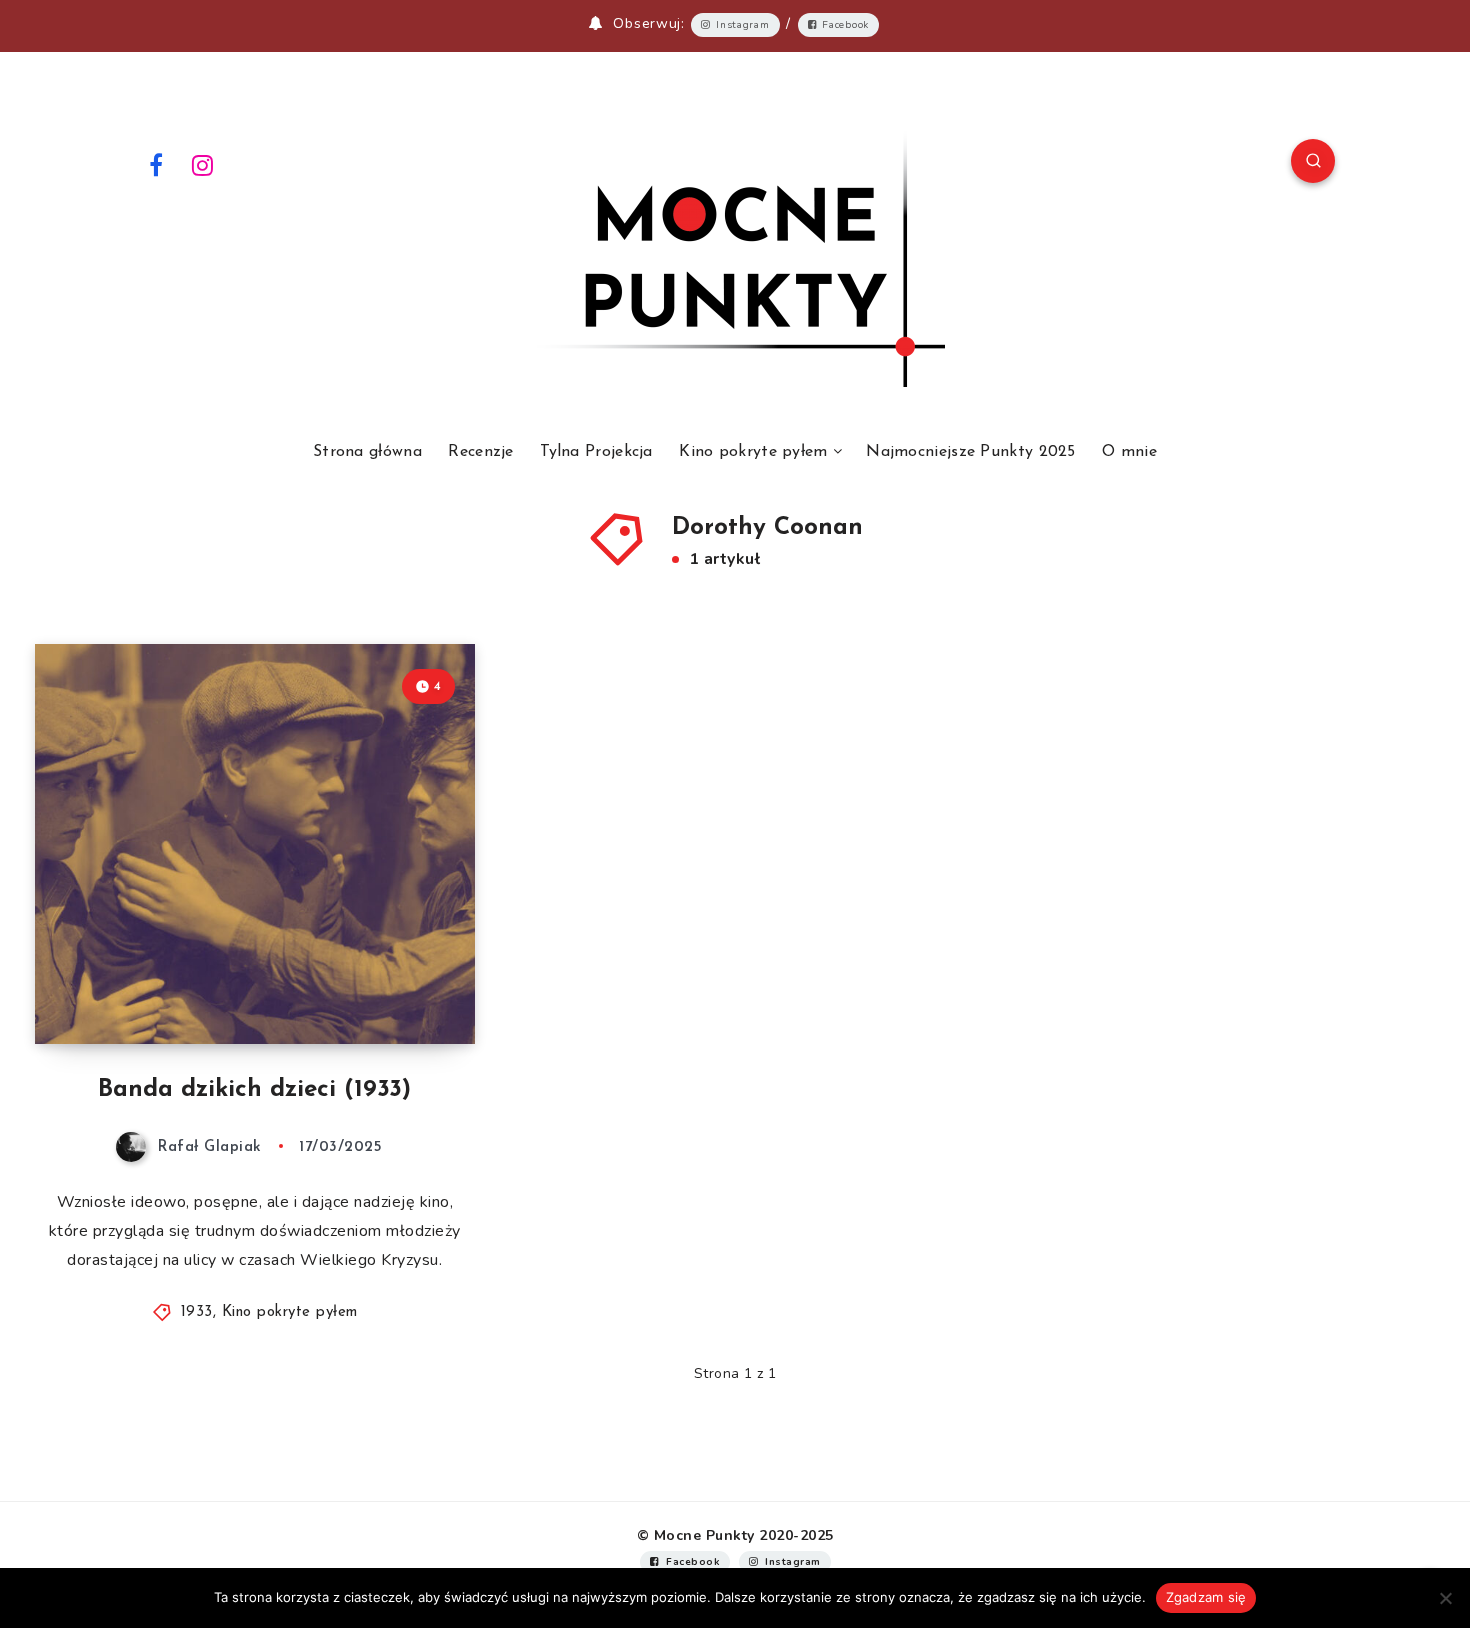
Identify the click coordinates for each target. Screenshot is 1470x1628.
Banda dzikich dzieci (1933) (254, 1090)
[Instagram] (203, 164)
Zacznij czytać (395, 984)
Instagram (742, 25)
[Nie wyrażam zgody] (1445, 1598)
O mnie (1129, 452)
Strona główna (367, 452)
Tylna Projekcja (596, 452)
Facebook (845, 25)
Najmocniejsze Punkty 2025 (971, 452)
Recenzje (480, 452)
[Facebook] (156, 164)
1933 (197, 1312)
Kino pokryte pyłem (753, 452)
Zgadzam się (1206, 1597)
